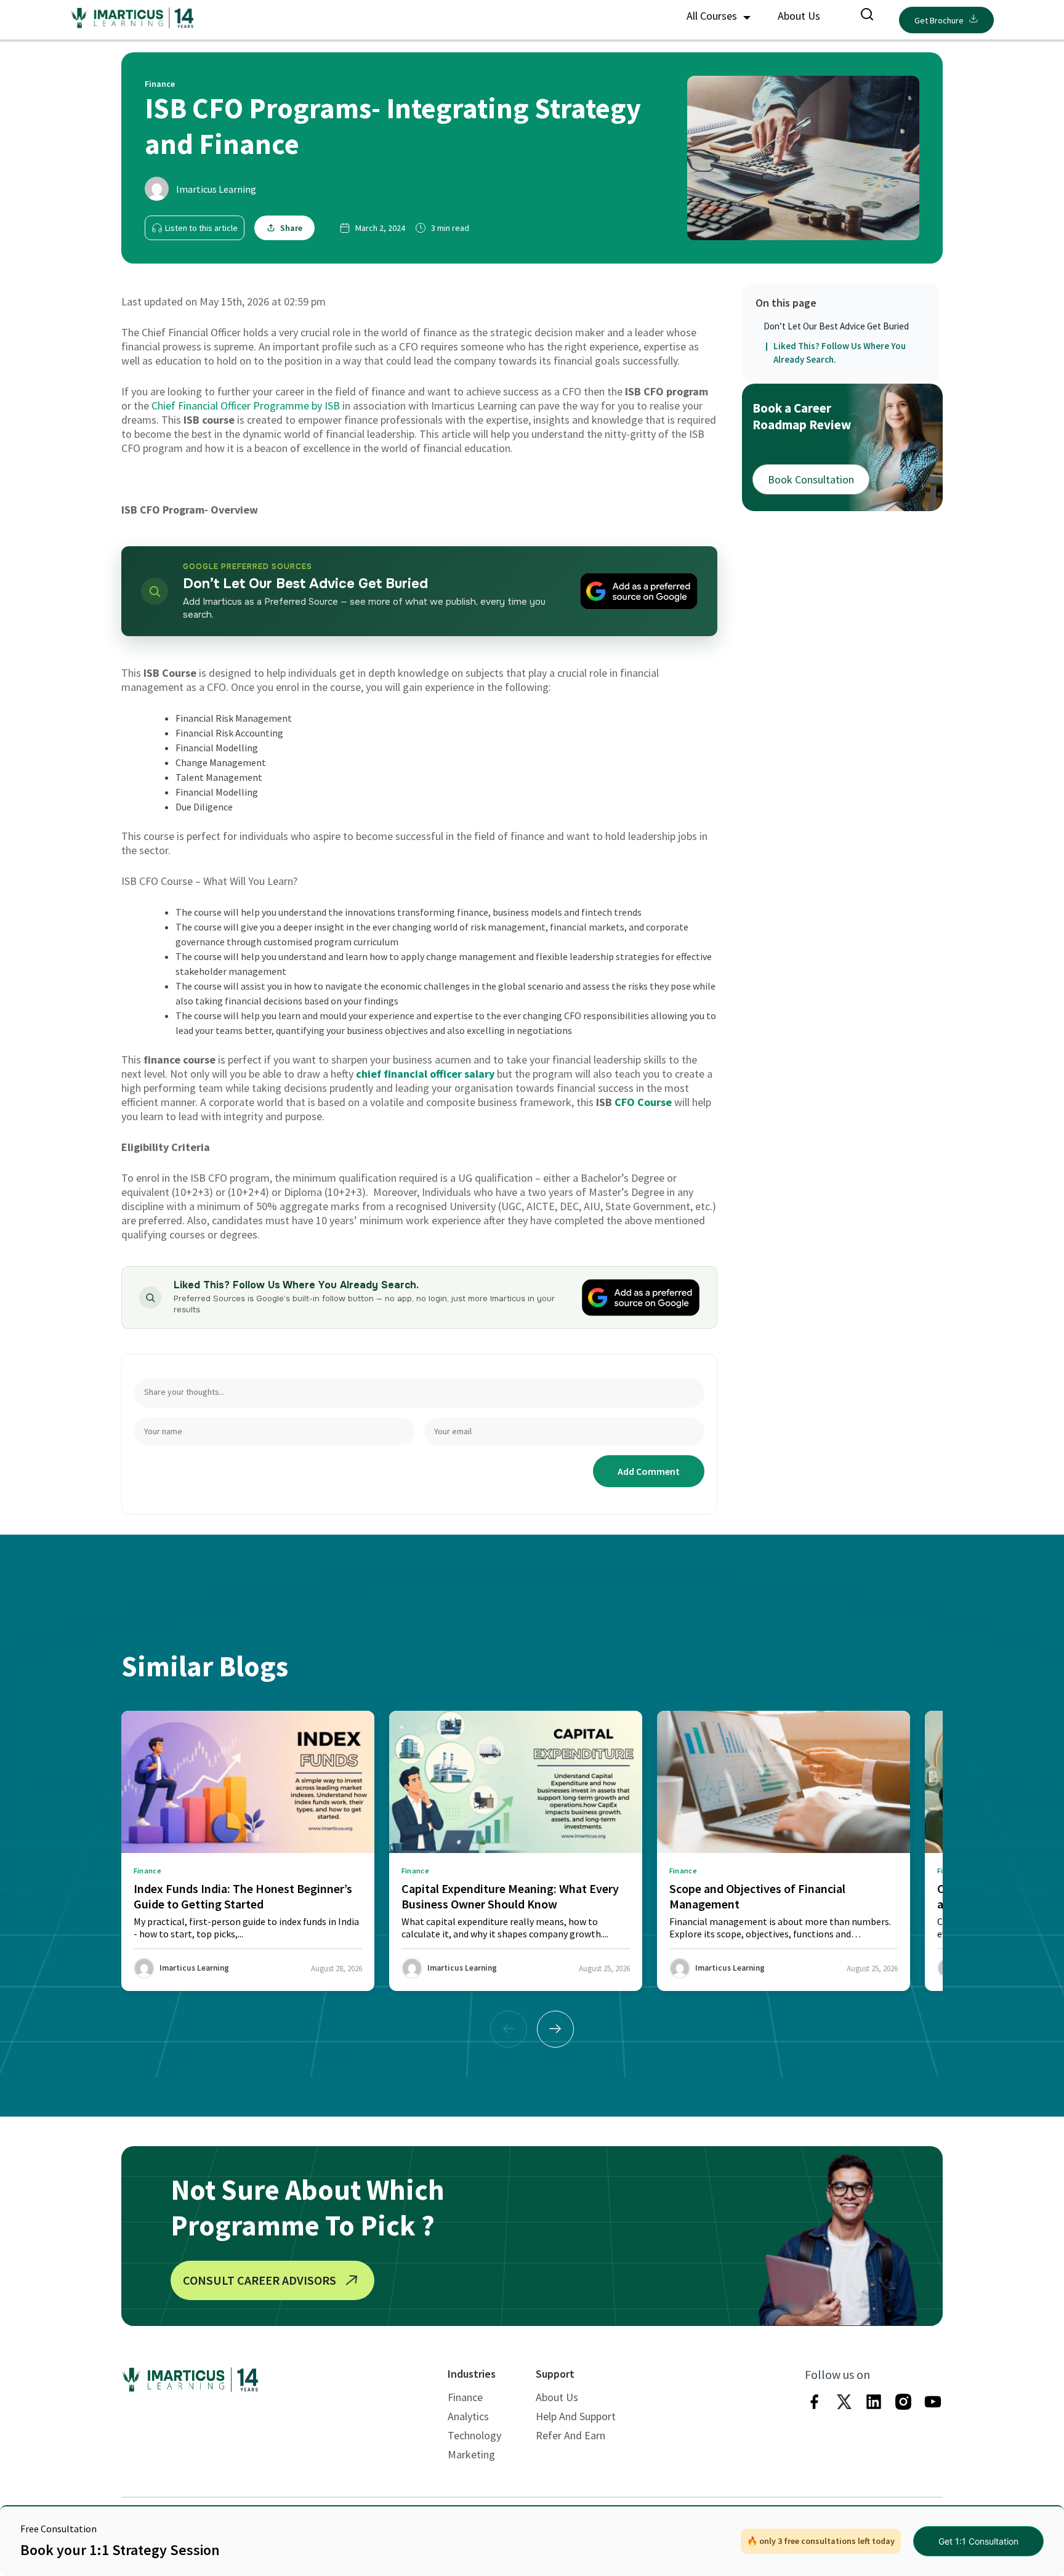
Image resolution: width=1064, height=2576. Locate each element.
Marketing (471, 2454)
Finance (465, 2397)
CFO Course (643, 1102)
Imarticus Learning (216, 189)
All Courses (713, 16)
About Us (799, 16)
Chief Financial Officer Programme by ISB (246, 406)
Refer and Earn (570, 2435)
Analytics (468, 2416)
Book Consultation (811, 479)
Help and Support (576, 2416)
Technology (474, 2435)
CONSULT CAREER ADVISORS (260, 2280)
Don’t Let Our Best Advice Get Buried (836, 326)
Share (291, 228)
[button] (555, 2029)
